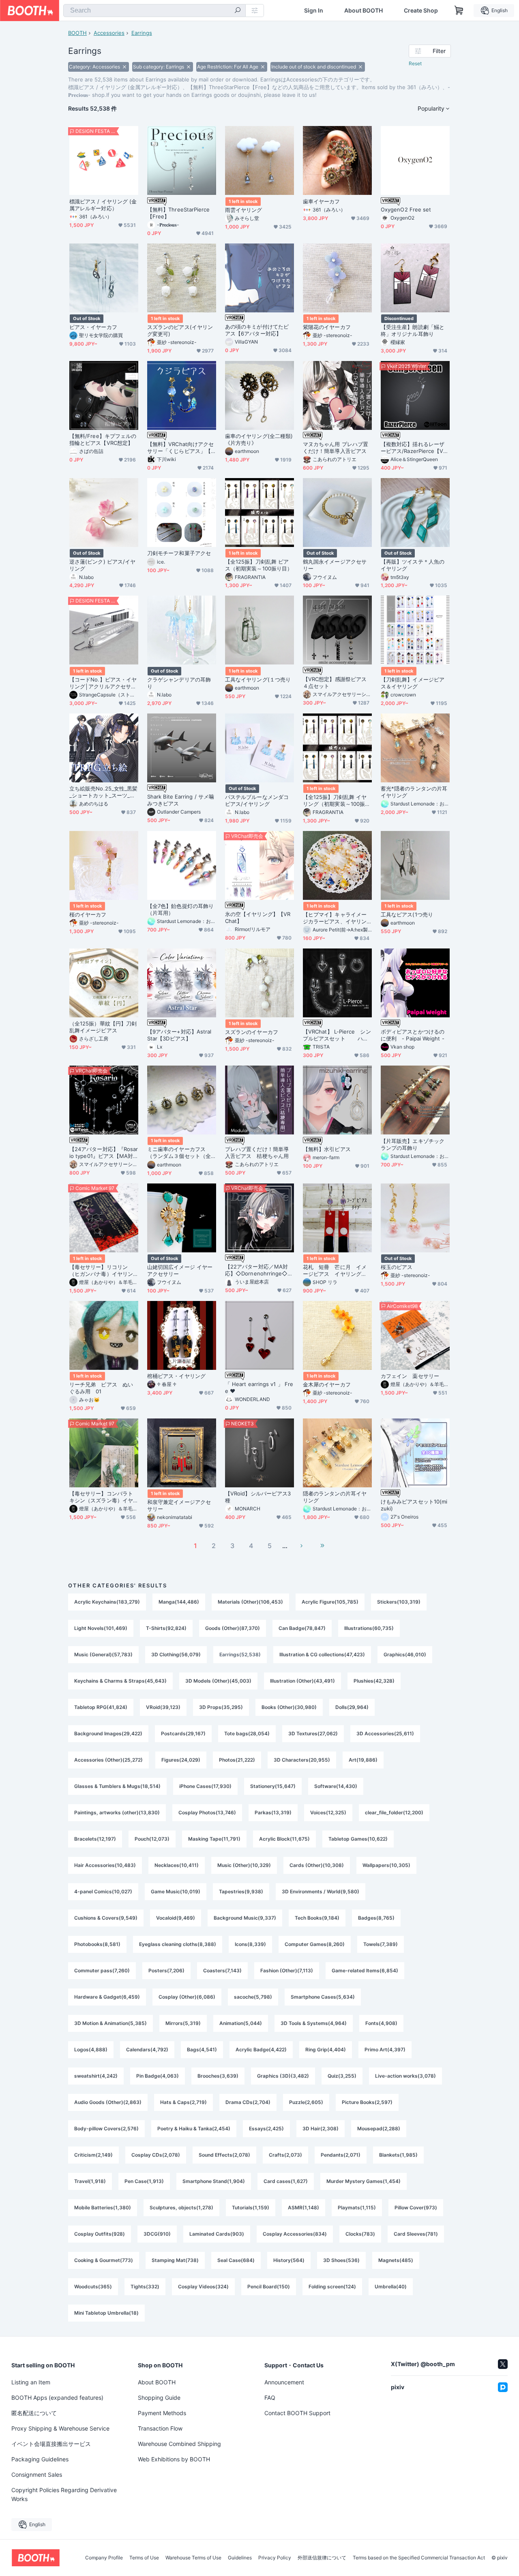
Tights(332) (145, 2287)
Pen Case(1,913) (144, 2181)
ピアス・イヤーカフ (93, 327)
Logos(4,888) (91, 2049)
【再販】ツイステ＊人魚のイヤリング (413, 565)
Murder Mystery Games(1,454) (364, 2181)
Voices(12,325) (328, 1812)
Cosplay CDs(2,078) (156, 2155)
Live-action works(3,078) (405, 2076)
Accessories (109, 33)
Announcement (284, 2382)
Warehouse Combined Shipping (179, 2444)
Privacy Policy (275, 2558)
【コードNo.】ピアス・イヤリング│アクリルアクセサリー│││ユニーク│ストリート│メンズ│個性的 (103, 683)
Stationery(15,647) (273, 1786)
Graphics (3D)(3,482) (283, 2076)
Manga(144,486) (179, 1602)
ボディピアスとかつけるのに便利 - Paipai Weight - (413, 1035)
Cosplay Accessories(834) (295, 2234)
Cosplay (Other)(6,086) (187, 1997)
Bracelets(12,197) (95, 1839)
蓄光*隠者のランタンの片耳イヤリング (414, 792)
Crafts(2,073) (285, 2155)
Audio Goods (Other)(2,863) (108, 2102)
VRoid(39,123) (163, 1707)
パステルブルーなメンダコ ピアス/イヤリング (259, 800)
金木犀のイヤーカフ (327, 1384)
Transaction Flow (160, 2428)
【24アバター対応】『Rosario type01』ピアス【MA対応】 (104, 1153)
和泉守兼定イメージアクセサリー (179, 1505)
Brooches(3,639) (218, 2076)
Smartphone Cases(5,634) (323, 1997)
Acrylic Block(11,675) (284, 1839)
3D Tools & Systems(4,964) (314, 2023)
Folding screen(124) (332, 2287)
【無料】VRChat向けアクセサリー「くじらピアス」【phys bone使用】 (181, 448)
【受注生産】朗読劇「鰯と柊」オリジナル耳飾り (413, 330)
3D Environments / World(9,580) (321, 1891)
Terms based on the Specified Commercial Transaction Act (419, 2558)
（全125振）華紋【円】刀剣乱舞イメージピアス (103, 1027)
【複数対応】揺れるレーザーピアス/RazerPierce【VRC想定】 (414, 448)
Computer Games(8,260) (315, 1944)
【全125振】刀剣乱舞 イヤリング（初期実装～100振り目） (337, 801)
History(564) (289, 2260)
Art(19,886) (363, 1760)
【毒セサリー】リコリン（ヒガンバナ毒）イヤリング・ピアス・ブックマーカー (101, 1271)
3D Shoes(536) (341, 2260)
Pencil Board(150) (269, 2287)
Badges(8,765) (376, 1918)
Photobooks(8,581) (97, 1944)
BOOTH (77, 33)
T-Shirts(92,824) (166, 1628)
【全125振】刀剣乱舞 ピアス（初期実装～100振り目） (259, 565)
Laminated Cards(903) (217, 2234)
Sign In (314, 11)
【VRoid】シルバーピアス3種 (258, 1497)
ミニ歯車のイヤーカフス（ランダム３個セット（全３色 (179, 1153)
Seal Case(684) (236, 2260)
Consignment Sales (37, 2475)
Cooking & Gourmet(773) (104, 2260)
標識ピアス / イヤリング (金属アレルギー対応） (103, 205)
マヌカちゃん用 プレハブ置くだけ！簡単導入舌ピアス (337, 447)
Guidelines (240, 2558)
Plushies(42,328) (374, 1681)
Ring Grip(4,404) (326, 2049)
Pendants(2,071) (341, 2155)
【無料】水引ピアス (327, 1149)
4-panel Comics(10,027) (103, 1891)
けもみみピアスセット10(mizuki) (414, 1505)
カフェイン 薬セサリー (410, 1376)
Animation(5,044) (241, 2023)
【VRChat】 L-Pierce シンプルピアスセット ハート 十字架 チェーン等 (337, 1035)
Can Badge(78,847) (302, 1628)
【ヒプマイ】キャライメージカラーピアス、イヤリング (335, 918)
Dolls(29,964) (352, 1707)
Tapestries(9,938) (241, 1891)
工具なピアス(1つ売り (407, 914)
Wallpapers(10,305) (386, 1865)
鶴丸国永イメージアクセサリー (335, 565)
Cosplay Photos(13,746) (207, 1812)
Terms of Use (144, 2558)
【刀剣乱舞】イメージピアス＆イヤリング (413, 683)
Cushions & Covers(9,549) (106, 1918)
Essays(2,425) (266, 2129)
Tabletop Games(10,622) (358, 1839)
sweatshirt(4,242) (96, 2076)
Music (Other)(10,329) (244, 1865)
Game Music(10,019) (176, 1891)
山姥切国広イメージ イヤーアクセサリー (180, 1270)
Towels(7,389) (381, 1944)
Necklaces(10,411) (177, 1865)
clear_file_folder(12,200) (394, 1812)
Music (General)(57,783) (103, 1654)
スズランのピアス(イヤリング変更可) (180, 330)
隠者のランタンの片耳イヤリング (335, 1497)
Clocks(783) (360, 2234)
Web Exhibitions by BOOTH (174, 2459)
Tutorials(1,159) (251, 2208)
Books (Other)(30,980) (289, 1707)
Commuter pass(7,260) (102, 1970)
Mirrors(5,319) (183, 2023)
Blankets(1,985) (398, 2155)
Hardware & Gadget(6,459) (107, 1997)
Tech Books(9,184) (317, 1918)
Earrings (142, 33)
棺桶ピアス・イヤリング (176, 1376)
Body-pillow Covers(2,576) (106, 2129)
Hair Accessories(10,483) (105, 1865)
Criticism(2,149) (93, 2155)
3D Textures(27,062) (313, 1733)
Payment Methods (162, 2413)
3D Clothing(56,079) (176, 1654)
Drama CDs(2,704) (248, 2102)
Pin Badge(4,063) (158, 2076)
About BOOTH (364, 11)
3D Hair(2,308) (321, 2129)
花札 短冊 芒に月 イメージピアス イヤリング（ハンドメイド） (335, 1271)
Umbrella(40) (391, 2287)
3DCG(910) (157, 2234)
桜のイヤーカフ (88, 914)
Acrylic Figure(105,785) (330, 1602)
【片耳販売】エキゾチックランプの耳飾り (413, 1144)
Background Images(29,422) (108, 1733)
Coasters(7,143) (222, 1970)
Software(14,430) (336, 1786)
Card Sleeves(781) (416, 2234)
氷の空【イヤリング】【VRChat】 (258, 917)
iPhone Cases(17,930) (205, 1786)
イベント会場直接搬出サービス (51, 2444)
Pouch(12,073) (152, 1839)
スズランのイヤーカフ (252, 1032)
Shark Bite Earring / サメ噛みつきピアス (181, 800)
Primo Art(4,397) (385, 2049)
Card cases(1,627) (286, 2181)
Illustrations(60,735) (369, 1628)
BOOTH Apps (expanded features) (57, 2398)
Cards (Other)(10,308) (317, 1865)
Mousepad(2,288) (379, 2129)
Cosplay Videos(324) (203, 2287)
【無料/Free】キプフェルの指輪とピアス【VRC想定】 (103, 439)
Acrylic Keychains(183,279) (107, 1602)
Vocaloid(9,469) (176, 1918)
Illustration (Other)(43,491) (302, 1681)
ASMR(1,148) (303, 2208)
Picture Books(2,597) (367, 2102)
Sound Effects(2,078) (224, 2155)
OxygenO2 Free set (406, 209)
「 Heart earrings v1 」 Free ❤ (259, 1387)
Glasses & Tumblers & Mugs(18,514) (117, 1786)
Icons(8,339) (250, 1944)
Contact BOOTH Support (297, 2413)
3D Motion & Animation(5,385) (110, 2023)
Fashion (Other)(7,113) (287, 1970)
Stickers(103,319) (399, 1602)
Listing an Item (31, 2382)
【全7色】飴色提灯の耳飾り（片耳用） (180, 909)
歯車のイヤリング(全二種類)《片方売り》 (259, 439)
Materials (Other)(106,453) (250, 1602)
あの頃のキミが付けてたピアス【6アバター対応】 (257, 330)
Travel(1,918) (90, 2181)
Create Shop (421, 11)
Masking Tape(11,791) (214, 1839)
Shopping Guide (159, 2398)
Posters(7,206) (166, 1970)
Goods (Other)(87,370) (233, 1628)
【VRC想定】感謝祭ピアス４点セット (335, 682)
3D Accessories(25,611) (385, 1733)
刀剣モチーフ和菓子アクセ (179, 553)
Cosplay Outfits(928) (100, 2234)
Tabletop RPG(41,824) (101, 1707)
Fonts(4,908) (381, 2023)
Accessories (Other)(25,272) (108, 1760)
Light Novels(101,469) (101, 1628)
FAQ (270, 2398)
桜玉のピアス (397, 1267)
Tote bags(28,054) (247, 1733)
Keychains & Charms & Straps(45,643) (120, 1681)
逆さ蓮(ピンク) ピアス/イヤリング (102, 565)
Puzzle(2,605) (306, 2102)
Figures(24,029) (181, 1760)
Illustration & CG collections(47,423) (322, 1654)
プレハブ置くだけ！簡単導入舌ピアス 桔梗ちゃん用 (257, 1152)
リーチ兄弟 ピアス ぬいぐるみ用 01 (101, 1388)
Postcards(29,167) (183, 1733)
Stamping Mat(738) (175, 2260)
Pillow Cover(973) (416, 2208)
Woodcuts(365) (93, 2287)
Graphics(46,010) (405, 1654)
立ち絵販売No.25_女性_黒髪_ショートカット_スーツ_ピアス (103, 792)
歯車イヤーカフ (322, 201)
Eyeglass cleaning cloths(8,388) (178, 1944)
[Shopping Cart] (459, 11)
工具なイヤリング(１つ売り (258, 679)
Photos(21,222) (237, 1760)
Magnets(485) (396, 2260)
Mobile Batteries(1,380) (103, 2208)
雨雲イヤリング (244, 210)
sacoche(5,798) (253, 1997)
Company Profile (104, 2558)
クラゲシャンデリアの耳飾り (179, 683)
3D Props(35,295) (221, 1707)
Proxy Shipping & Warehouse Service (60, 2428)
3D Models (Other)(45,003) (218, 1681)
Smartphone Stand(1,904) (214, 2181)
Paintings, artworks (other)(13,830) (117, 1812)
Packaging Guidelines (40, 2459)
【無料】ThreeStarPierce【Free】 (179, 213)
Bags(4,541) (202, 2049)
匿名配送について (34, 2413)
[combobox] (154, 11)
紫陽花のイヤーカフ (327, 327)
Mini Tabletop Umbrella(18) (106, 2313)
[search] (238, 11)
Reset (415, 63)
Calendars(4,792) (147, 2049)
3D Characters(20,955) (302, 1760)
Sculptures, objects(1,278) (181, 2208)
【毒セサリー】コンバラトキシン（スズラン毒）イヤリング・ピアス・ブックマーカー (101, 1497)
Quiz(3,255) (342, 2076)
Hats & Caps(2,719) (183, 2102)
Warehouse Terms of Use (193, 2558)
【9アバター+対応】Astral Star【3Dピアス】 (179, 1035)
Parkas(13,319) (273, 1812)
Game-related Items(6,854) (365, 1970)
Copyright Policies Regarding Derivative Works (64, 2494)
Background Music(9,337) (245, 1918)
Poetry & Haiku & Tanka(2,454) (194, 2129)
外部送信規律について (322, 2558)
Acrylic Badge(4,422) (261, 2049)
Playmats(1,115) (357, 2208)
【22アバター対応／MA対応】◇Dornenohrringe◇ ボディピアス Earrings (256, 1270)
